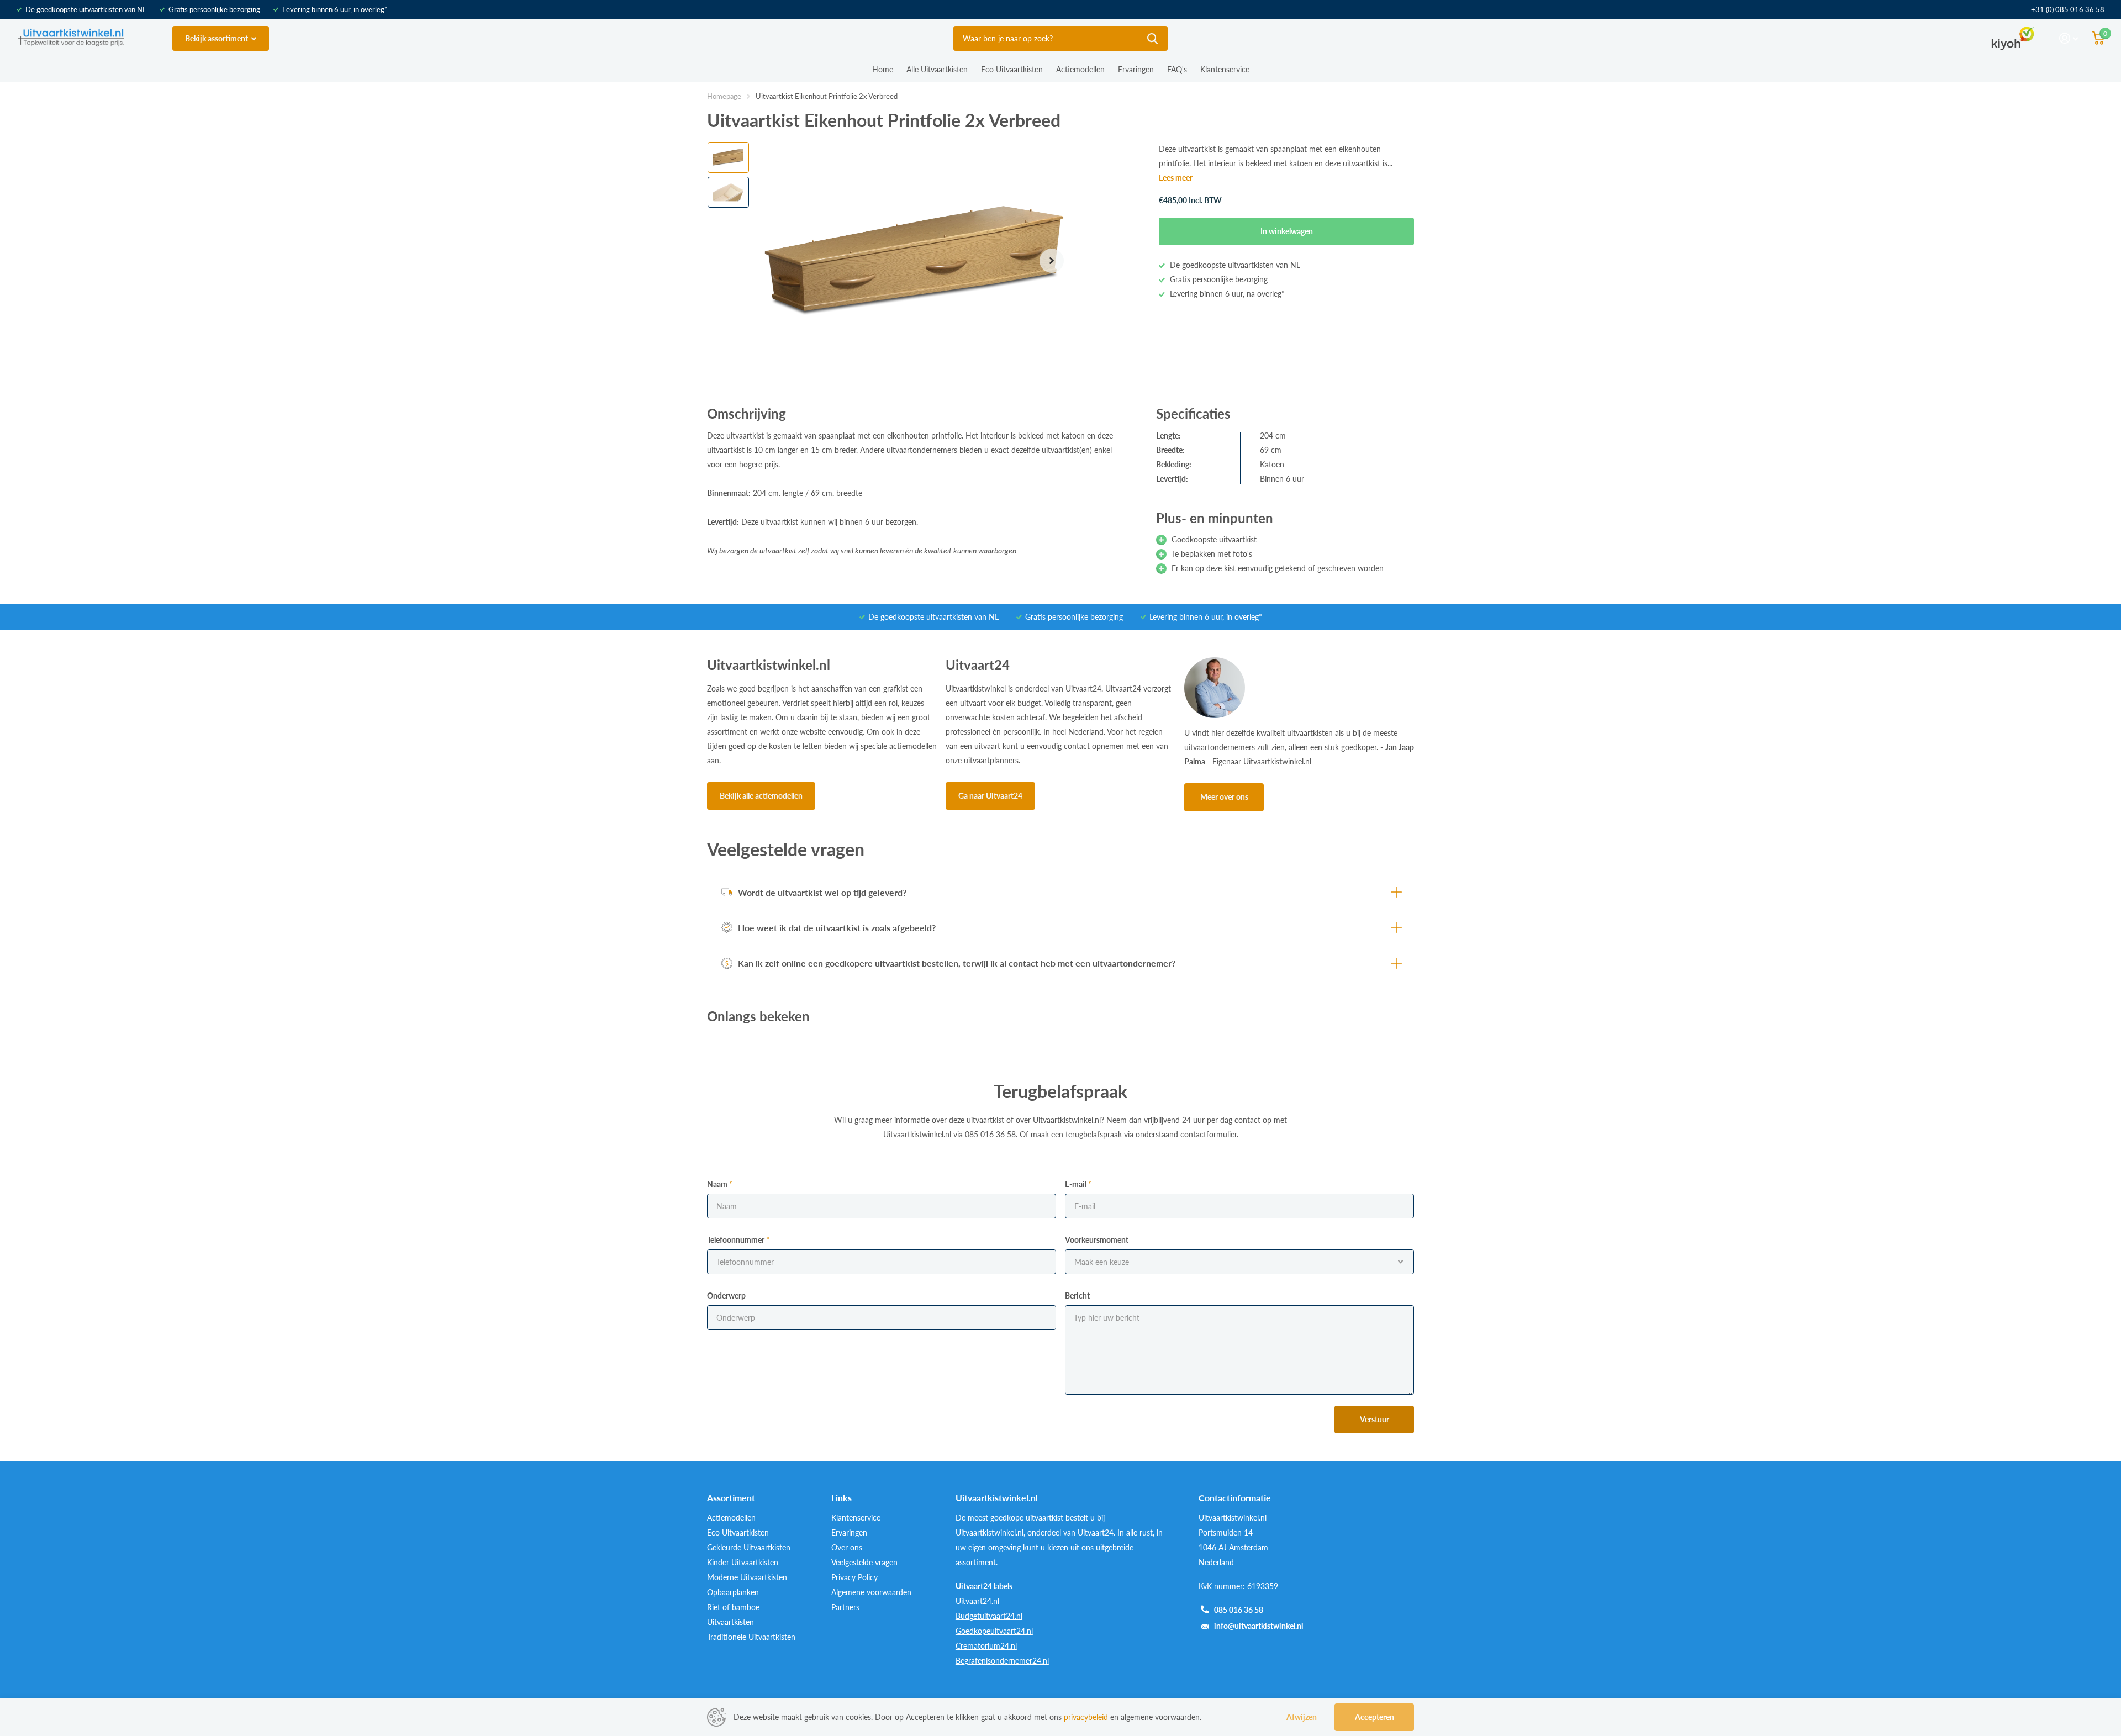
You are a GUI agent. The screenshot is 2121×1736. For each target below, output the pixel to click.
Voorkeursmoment (1097, 1240)
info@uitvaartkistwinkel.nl (1259, 1626)
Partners (845, 1607)
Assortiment (731, 1498)
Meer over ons (1224, 797)
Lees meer (1176, 178)
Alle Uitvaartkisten (937, 69)
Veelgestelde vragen (864, 1562)
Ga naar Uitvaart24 (990, 796)
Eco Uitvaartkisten (1012, 69)
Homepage (724, 96)
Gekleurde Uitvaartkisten (749, 1547)
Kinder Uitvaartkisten (743, 1562)
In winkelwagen (1287, 231)
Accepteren (1375, 1717)
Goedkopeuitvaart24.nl (994, 1631)
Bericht (1077, 1296)
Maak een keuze (1102, 1262)
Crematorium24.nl (986, 1646)
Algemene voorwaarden (871, 1592)
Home (883, 69)
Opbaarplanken (733, 1592)
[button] (1052, 261)
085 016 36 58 (1239, 1610)
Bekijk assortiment (217, 38)
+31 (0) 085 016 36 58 (2068, 9)
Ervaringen (1136, 69)
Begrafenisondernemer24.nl (1002, 1661)
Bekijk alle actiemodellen (761, 796)
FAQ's (1177, 69)
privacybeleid (1086, 1717)
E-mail (1078, 1184)
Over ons (847, 1547)
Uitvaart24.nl (977, 1601)
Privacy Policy (854, 1577)
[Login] (2069, 38)
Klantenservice (1225, 69)
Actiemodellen (1080, 69)
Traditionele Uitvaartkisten (751, 1637)
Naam (720, 1184)
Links (841, 1498)
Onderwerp (726, 1296)
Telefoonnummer (738, 1240)
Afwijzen (1302, 1717)
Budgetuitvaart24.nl (989, 1616)
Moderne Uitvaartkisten (747, 1577)
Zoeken (1152, 38)
